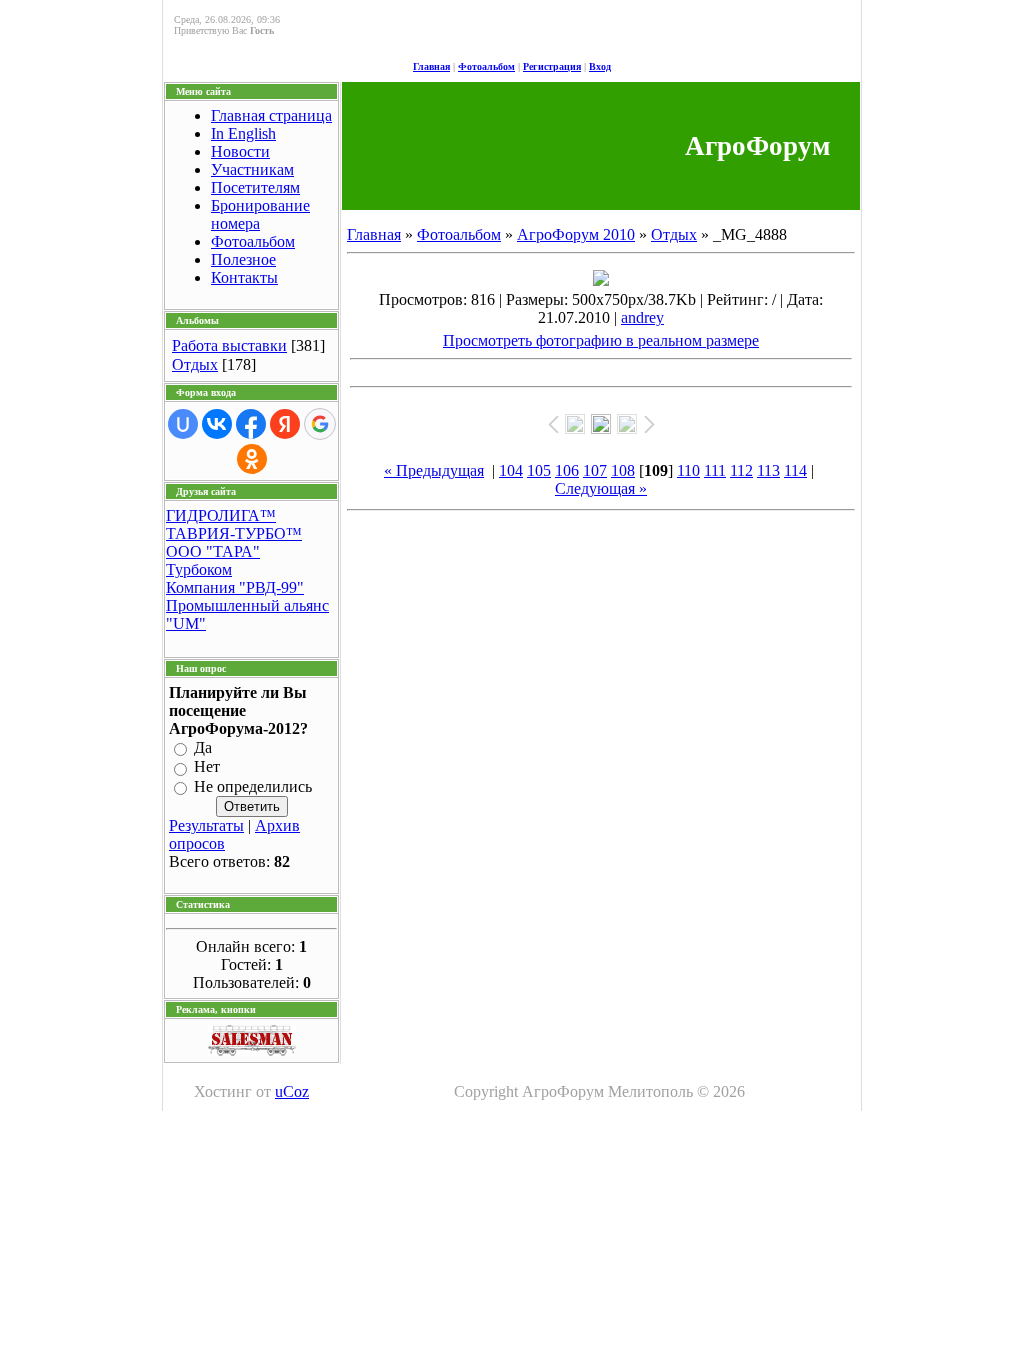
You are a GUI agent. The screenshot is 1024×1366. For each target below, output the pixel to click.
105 (539, 470)
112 (741, 470)
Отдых (195, 364)
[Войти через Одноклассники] (252, 459)
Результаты (206, 825)
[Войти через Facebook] (251, 424)
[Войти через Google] (320, 424)
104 (511, 470)
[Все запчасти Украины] (252, 1050)
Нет (207, 767)
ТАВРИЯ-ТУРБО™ (234, 533)
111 (715, 470)
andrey (642, 317)
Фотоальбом (486, 66)
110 (688, 470)
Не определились (253, 786)
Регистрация (552, 66)
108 (623, 470)
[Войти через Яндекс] (285, 424)
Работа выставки (229, 345)
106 (567, 470)
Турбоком (199, 569)
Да (203, 747)
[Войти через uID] (183, 424)
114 (795, 470)
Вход (600, 66)
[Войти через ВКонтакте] (217, 424)
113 (768, 470)
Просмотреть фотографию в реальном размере (601, 340)
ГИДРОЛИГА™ (221, 515)
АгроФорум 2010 (576, 234)
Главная (431, 66)
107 (595, 470)
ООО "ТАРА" (213, 551)
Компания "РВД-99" (235, 587)
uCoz (292, 1091)
